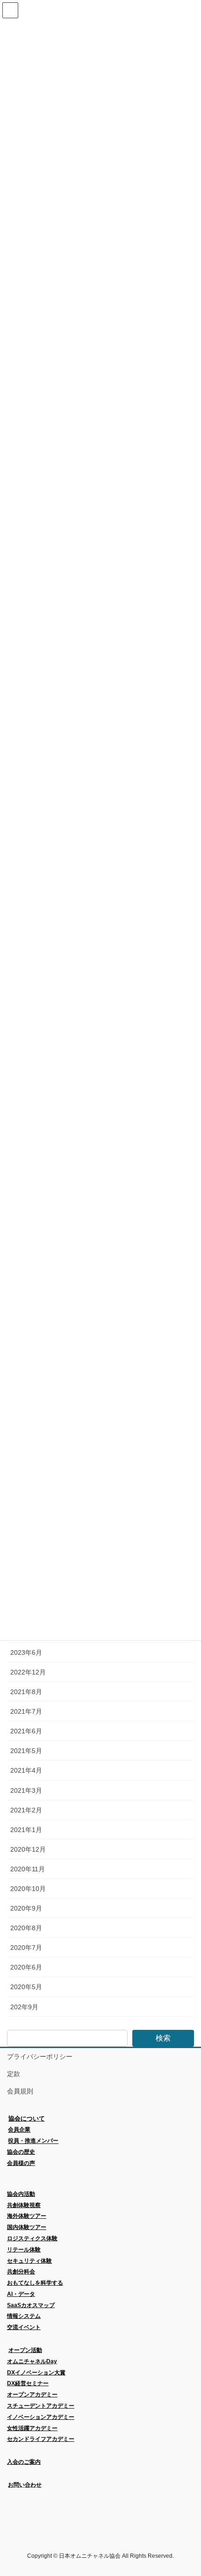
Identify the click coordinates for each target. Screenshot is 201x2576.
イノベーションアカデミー (41, 2417)
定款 (14, 2074)
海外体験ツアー (27, 2216)
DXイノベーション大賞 (36, 2373)
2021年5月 (26, 1751)
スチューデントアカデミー (41, 2406)
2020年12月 (28, 1849)
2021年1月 (26, 1830)
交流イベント (24, 2327)
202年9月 (24, 2007)
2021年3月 (26, 1790)
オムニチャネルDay (32, 2361)
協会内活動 (21, 2194)
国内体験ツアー (27, 2227)
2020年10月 (28, 1889)
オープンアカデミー (32, 2395)
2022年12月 (28, 1672)
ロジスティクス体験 (32, 2238)
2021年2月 (26, 1810)
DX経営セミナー (28, 2383)
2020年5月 (26, 1987)
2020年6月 (26, 1967)
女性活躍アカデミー (32, 2428)
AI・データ (21, 2294)
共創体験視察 (24, 2205)
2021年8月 (26, 1692)
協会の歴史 (21, 2152)
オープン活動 (25, 2350)
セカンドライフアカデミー (41, 2439)
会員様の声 (21, 2163)
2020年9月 (26, 1908)
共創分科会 (21, 2272)
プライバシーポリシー (40, 2056)
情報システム (24, 2316)
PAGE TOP (187, 2490)
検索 (163, 2038)
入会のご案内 (24, 2462)
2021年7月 (26, 1711)
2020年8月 (26, 1928)
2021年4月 (26, 1770)
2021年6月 (26, 1731)
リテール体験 (24, 2250)
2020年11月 (28, 1869)
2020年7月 (26, 1948)
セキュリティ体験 (29, 2261)
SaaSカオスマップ (31, 2305)
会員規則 (20, 2091)
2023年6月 (26, 1652)
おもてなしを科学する (35, 2283)
